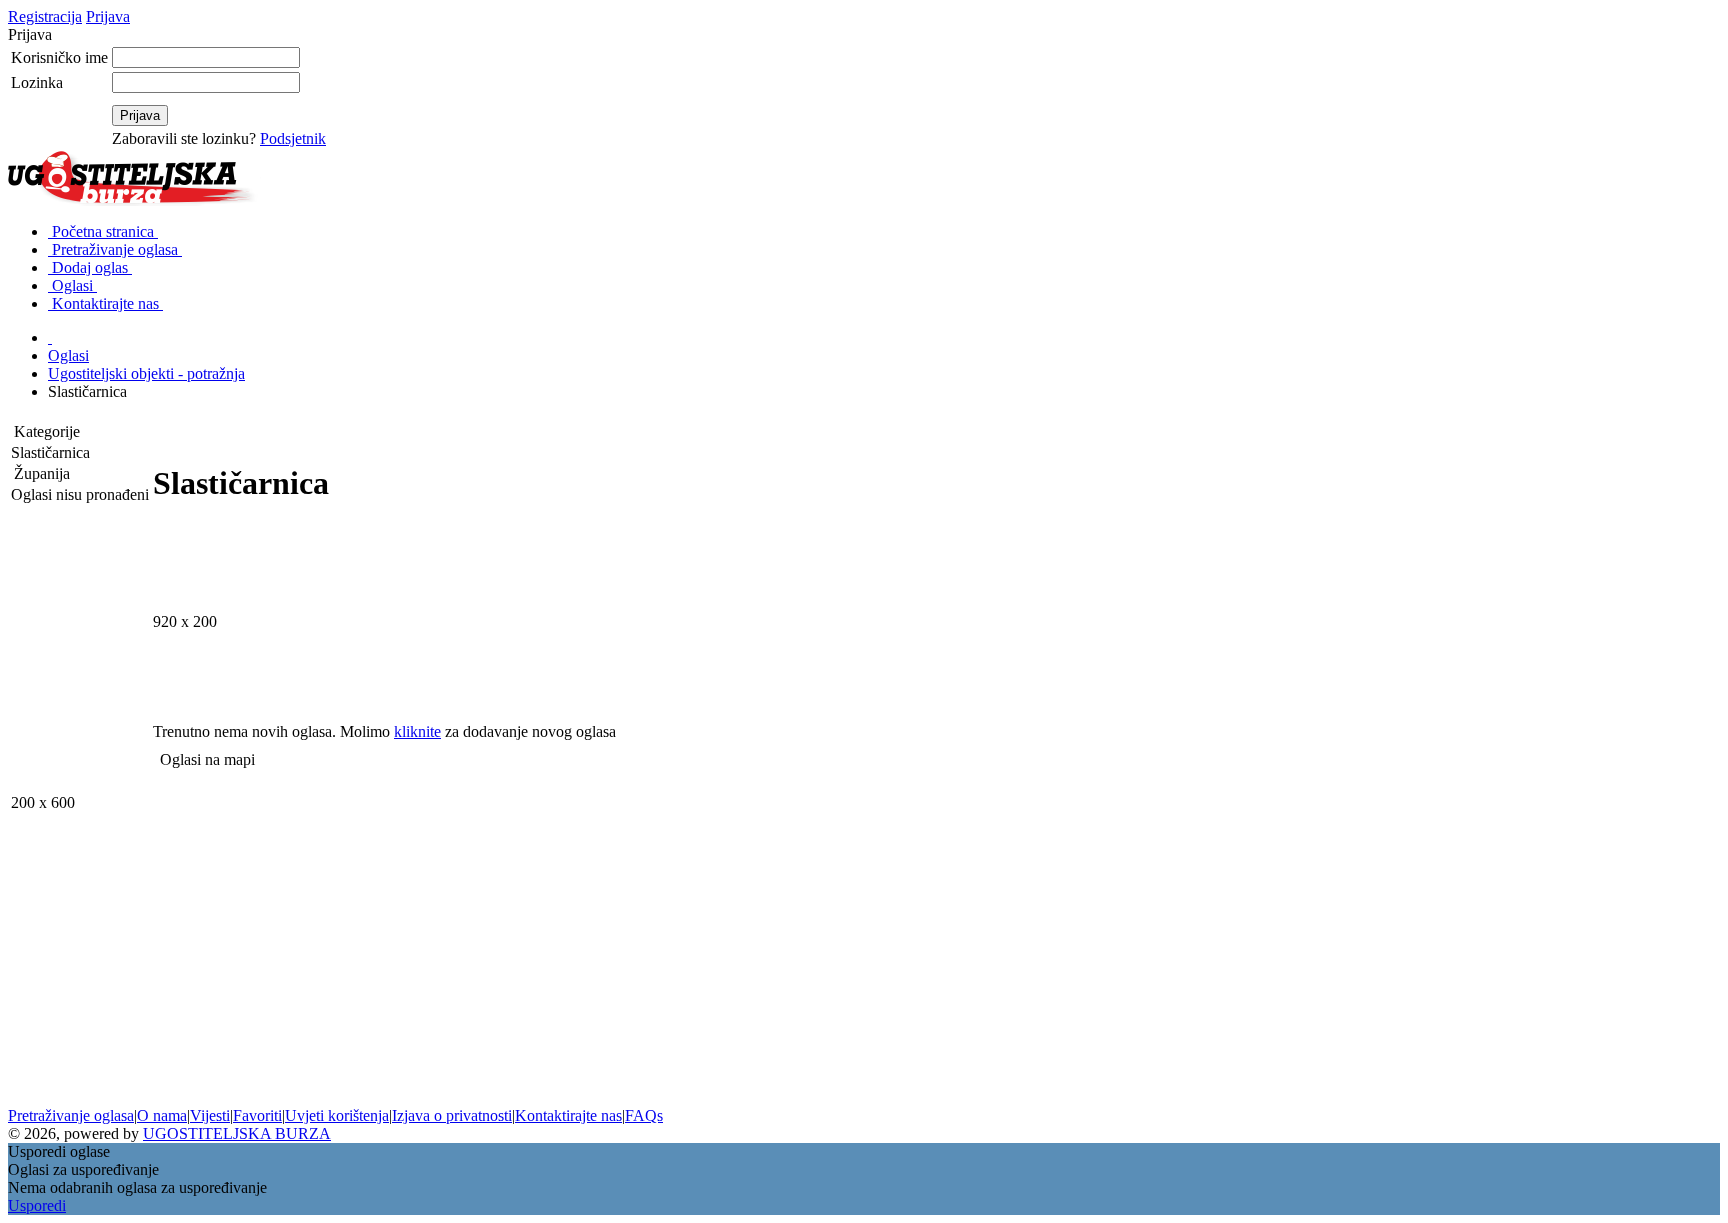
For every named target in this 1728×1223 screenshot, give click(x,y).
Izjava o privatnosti (452, 1115)
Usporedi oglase (59, 1151)
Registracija (45, 16)
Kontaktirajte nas (568, 1115)
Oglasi (68, 355)
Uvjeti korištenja (337, 1115)
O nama (162, 1115)
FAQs (644, 1115)
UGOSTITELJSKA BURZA (237, 1133)
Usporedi (37, 1205)
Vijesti (210, 1115)
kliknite (417, 731)
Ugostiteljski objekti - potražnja (146, 373)
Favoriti (257, 1115)
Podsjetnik (293, 138)
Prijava (108, 16)
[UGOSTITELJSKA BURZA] (136, 201)
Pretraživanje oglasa (71, 1115)
